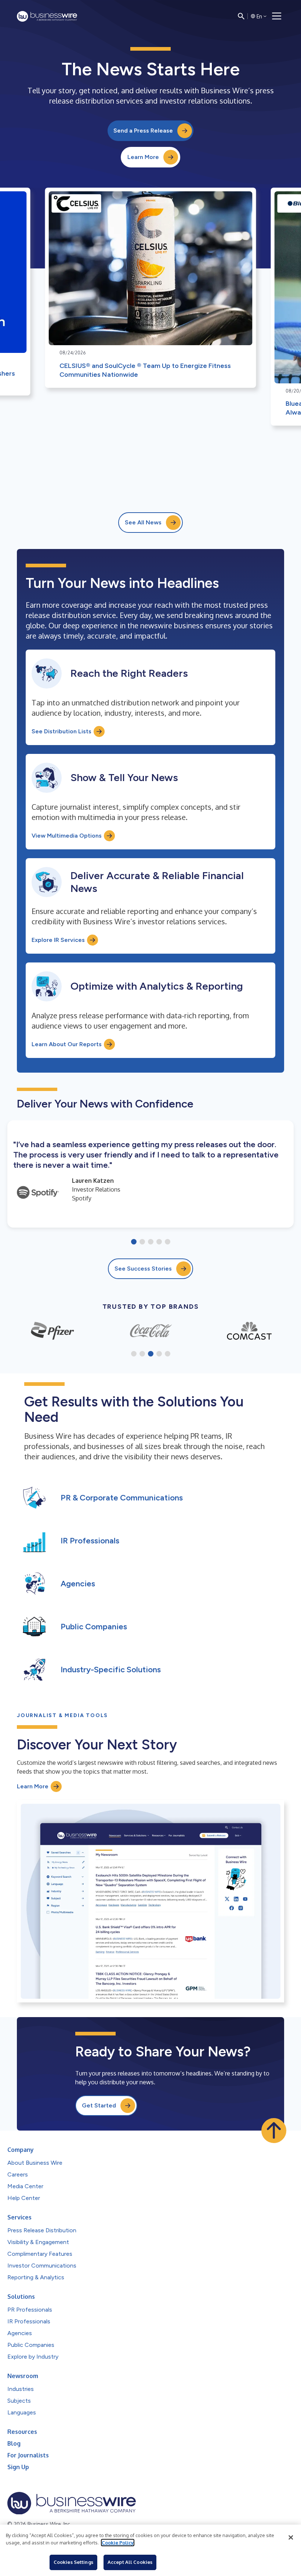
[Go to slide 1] (134, 1242)
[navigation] (277, 16)
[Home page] (47, 16)
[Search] (241, 16)
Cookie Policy (118, 2543)
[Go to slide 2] (142, 1242)
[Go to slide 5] (168, 1242)
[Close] (291, 2537)
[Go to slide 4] (159, 1242)
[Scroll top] (274, 2131)
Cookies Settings (73, 2562)
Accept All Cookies (130, 2562)
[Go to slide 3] (151, 1242)
